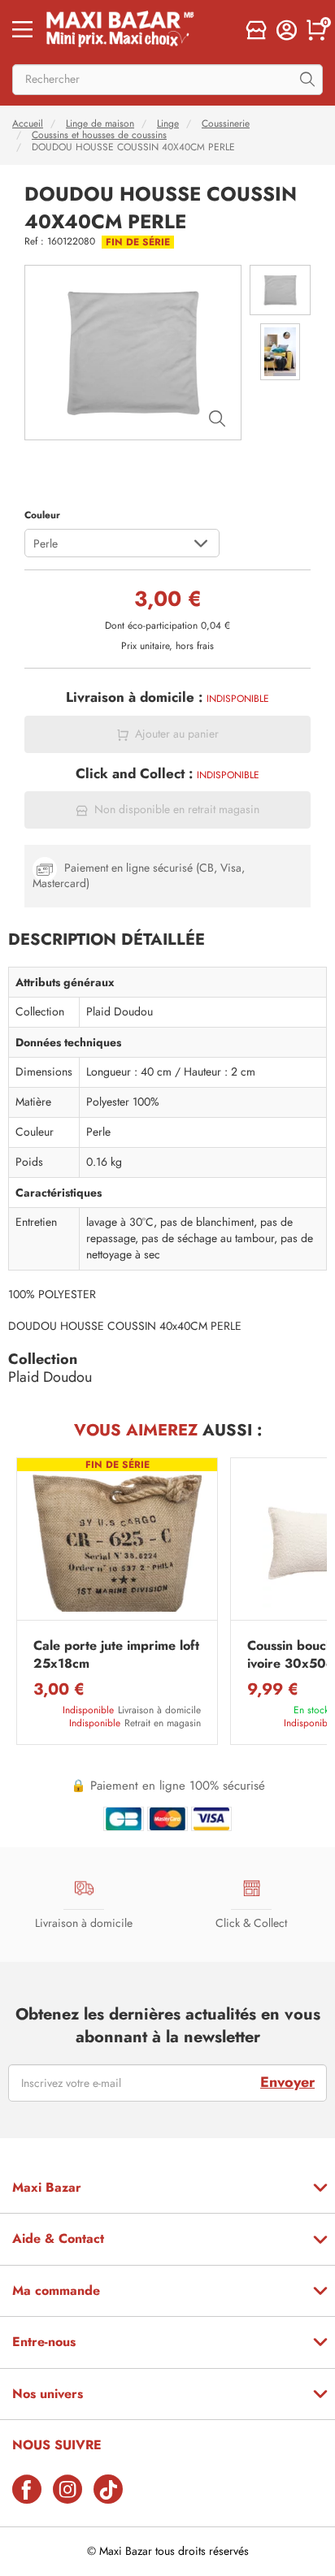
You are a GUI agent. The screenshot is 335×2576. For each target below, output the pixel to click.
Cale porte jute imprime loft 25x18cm (116, 1655)
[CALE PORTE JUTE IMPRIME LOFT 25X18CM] (117, 1543)
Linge (168, 123)
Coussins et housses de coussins (99, 135)
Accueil (28, 123)
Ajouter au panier (177, 734)
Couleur (42, 515)
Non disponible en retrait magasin (177, 810)
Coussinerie (226, 123)
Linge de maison (100, 123)
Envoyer (287, 2082)
